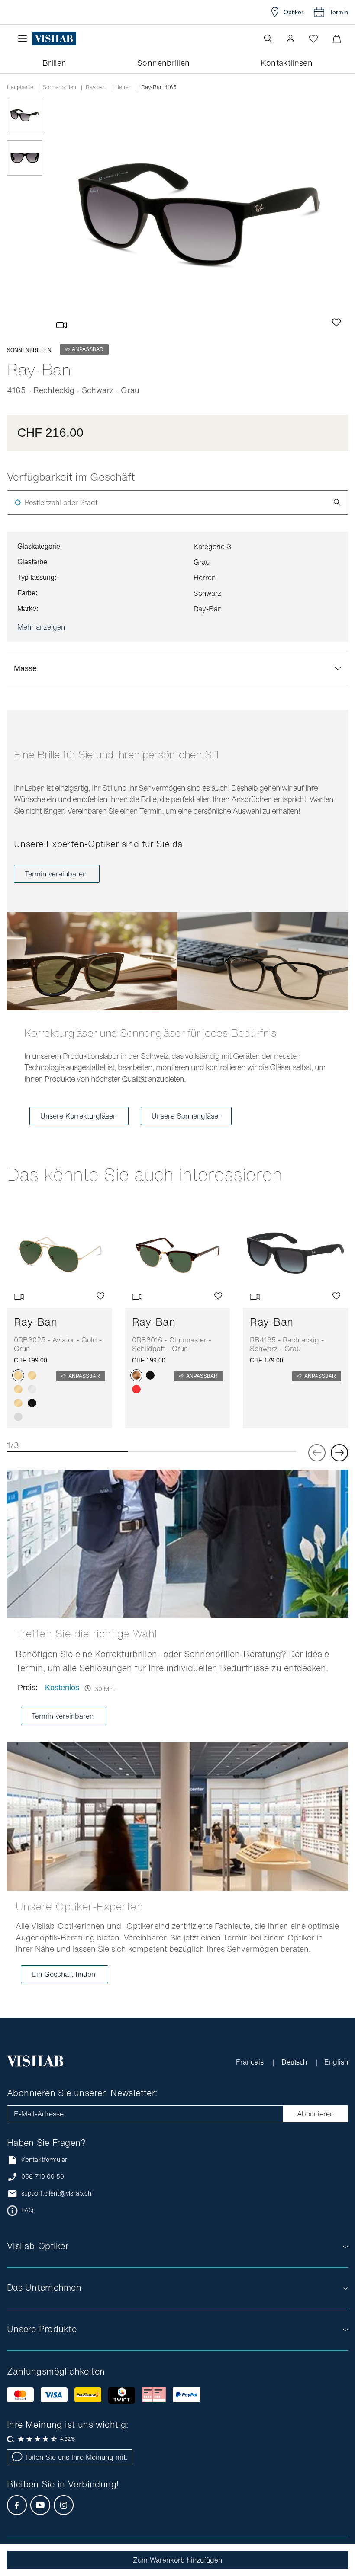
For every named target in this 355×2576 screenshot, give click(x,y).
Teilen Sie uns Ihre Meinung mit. (76, 2457)
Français (250, 2062)
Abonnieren (315, 2114)
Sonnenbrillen (60, 87)
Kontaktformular (44, 2159)
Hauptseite (20, 87)
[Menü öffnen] (25, 38)
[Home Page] (54, 39)
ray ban (96, 87)
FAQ (27, 2210)
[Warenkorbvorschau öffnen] (337, 39)
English (336, 2062)
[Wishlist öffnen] (313, 38)
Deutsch (295, 2062)
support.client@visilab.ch (56, 2193)
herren (123, 87)
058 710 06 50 (43, 2176)
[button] (290, 38)
